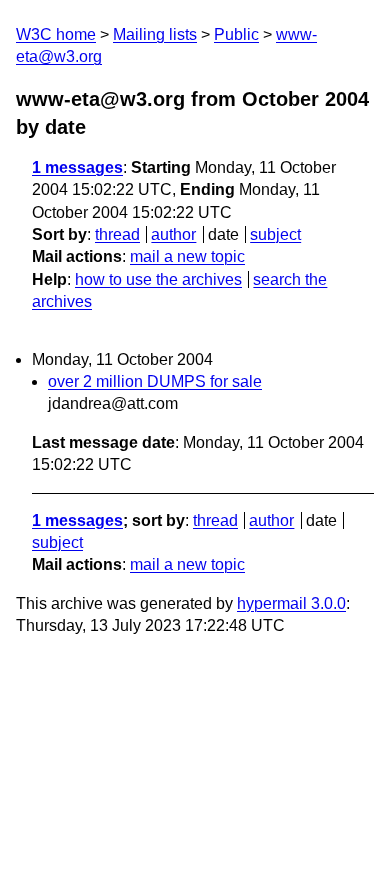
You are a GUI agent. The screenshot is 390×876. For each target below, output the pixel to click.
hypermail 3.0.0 (291, 603)
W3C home (56, 34)
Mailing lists (155, 34)
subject (275, 234)
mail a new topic (187, 256)
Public (236, 34)
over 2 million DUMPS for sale (155, 381)
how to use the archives (158, 279)
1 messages (77, 167)
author (173, 234)
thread (117, 234)
